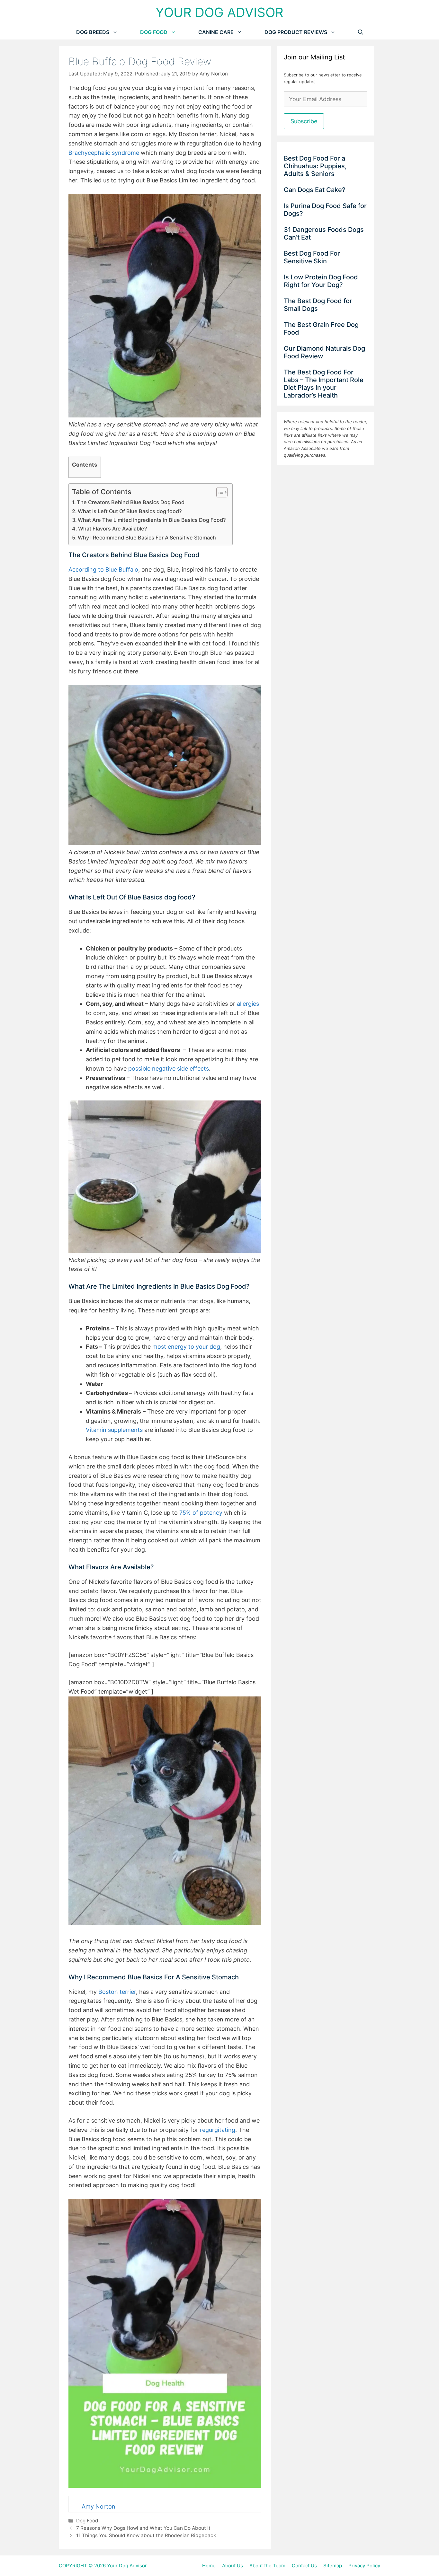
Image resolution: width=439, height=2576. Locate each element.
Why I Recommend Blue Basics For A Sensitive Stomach (147, 538)
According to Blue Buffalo (103, 570)
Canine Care (216, 32)
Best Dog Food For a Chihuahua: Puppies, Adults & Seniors (315, 166)
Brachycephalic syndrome (104, 153)
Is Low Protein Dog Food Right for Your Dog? (321, 281)
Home (209, 2566)
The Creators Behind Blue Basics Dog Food (131, 502)
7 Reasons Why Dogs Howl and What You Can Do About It (143, 2528)
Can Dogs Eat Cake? (315, 190)
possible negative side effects (169, 1069)
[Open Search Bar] (361, 32)
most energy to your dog (186, 1347)
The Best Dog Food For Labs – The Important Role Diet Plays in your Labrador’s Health (324, 384)
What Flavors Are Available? (113, 529)
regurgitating (218, 2130)
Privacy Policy (364, 2566)
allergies (248, 1004)
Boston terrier (117, 1992)
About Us (233, 2566)
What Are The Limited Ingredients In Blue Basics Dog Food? (152, 520)
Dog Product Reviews (296, 32)
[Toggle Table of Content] (219, 492)
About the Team (267, 2566)
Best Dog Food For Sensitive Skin (312, 257)
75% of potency (201, 1513)
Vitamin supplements (114, 1430)
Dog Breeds (93, 32)
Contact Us (304, 2566)
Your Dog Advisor (219, 12)
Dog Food (154, 32)
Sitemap (333, 2566)
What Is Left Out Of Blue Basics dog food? (130, 511)
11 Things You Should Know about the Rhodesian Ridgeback (146, 2535)
